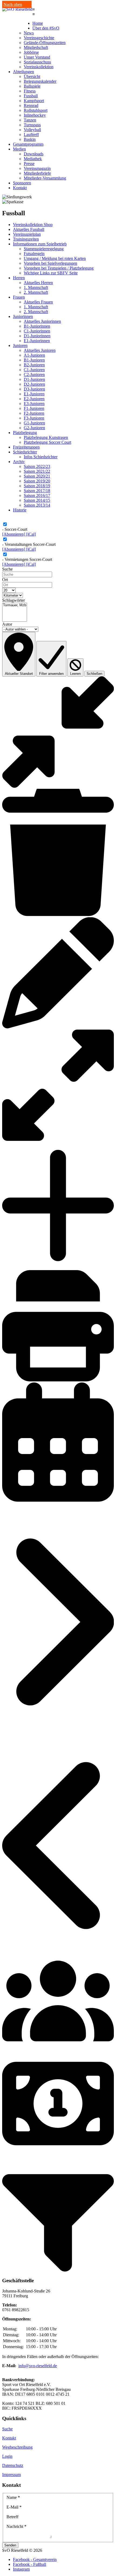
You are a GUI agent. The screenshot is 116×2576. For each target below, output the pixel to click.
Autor (7, 624)
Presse (29, 164)
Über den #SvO (46, 28)
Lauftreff (31, 135)
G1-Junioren (34, 423)
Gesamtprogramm (28, 144)
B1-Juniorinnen (37, 326)
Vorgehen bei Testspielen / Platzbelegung (59, 268)
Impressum (11, 2475)
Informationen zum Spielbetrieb (40, 244)
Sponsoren (22, 183)
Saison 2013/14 (37, 505)
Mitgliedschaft (36, 47)
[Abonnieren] (14, 534)
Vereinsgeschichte (39, 38)
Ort (5, 580)
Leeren (75, 674)
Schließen (94, 674)
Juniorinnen (23, 316)
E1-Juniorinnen (37, 341)
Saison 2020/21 (37, 476)
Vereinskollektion (39, 67)
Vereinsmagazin (37, 168)
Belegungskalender (40, 81)
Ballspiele (32, 86)
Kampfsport (34, 101)
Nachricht (16, 2526)
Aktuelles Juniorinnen (42, 321)
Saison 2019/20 (37, 481)
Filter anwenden (51, 674)
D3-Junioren (34, 389)
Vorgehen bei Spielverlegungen (50, 263)
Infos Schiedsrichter (41, 457)
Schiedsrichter (25, 452)
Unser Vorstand (37, 57)
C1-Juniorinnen (37, 331)
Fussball (31, 96)
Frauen (19, 297)
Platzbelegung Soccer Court (47, 442)
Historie (20, 510)
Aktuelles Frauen (38, 302)
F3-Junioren (34, 418)
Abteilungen (23, 72)
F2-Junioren (34, 413)
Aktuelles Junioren (40, 350)
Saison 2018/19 (37, 486)
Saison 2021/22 (37, 471)
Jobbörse (31, 52)
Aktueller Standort (19, 674)
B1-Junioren (34, 360)
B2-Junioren (34, 365)
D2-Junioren (34, 384)
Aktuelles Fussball (29, 229)
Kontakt (20, 188)
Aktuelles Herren (38, 283)
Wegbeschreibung (17, 2447)
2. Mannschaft (36, 292)
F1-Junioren (34, 408)
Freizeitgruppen (26, 447)
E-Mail (14, 2507)
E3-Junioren (34, 404)
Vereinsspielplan (27, 234)
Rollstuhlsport (36, 110)
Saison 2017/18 (37, 491)
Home (38, 23)
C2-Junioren (34, 375)
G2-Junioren (34, 428)
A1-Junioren (34, 355)
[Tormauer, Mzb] (15, 605)
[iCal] (31, 534)
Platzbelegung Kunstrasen (46, 437)
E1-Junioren (34, 394)
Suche (7, 569)
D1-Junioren (34, 379)
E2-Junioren (34, 399)
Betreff (12, 2517)
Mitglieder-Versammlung (45, 178)
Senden (10, 2545)
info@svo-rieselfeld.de (38, 2366)
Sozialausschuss (37, 62)
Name (13, 2497)
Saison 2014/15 (37, 500)
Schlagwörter (13, 600)
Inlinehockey (35, 115)
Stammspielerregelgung (44, 249)
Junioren (20, 345)
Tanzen (30, 120)
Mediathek (33, 159)
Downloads (34, 154)
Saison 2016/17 (37, 495)
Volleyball (32, 130)
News (29, 33)
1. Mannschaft (36, 287)
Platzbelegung (25, 433)
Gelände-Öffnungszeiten (45, 43)
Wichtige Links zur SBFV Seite (51, 273)
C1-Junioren (34, 370)
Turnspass (32, 125)
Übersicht (32, 76)
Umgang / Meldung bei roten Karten (55, 258)
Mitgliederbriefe (37, 173)
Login (7, 2456)
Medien (19, 149)
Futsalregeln (34, 254)
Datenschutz (13, 2465)
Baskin (30, 139)
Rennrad (31, 105)
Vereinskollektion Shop (33, 225)
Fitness (30, 91)
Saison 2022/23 (37, 466)
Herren (19, 278)
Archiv (19, 462)
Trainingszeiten (26, 239)
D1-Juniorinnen (37, 336)
